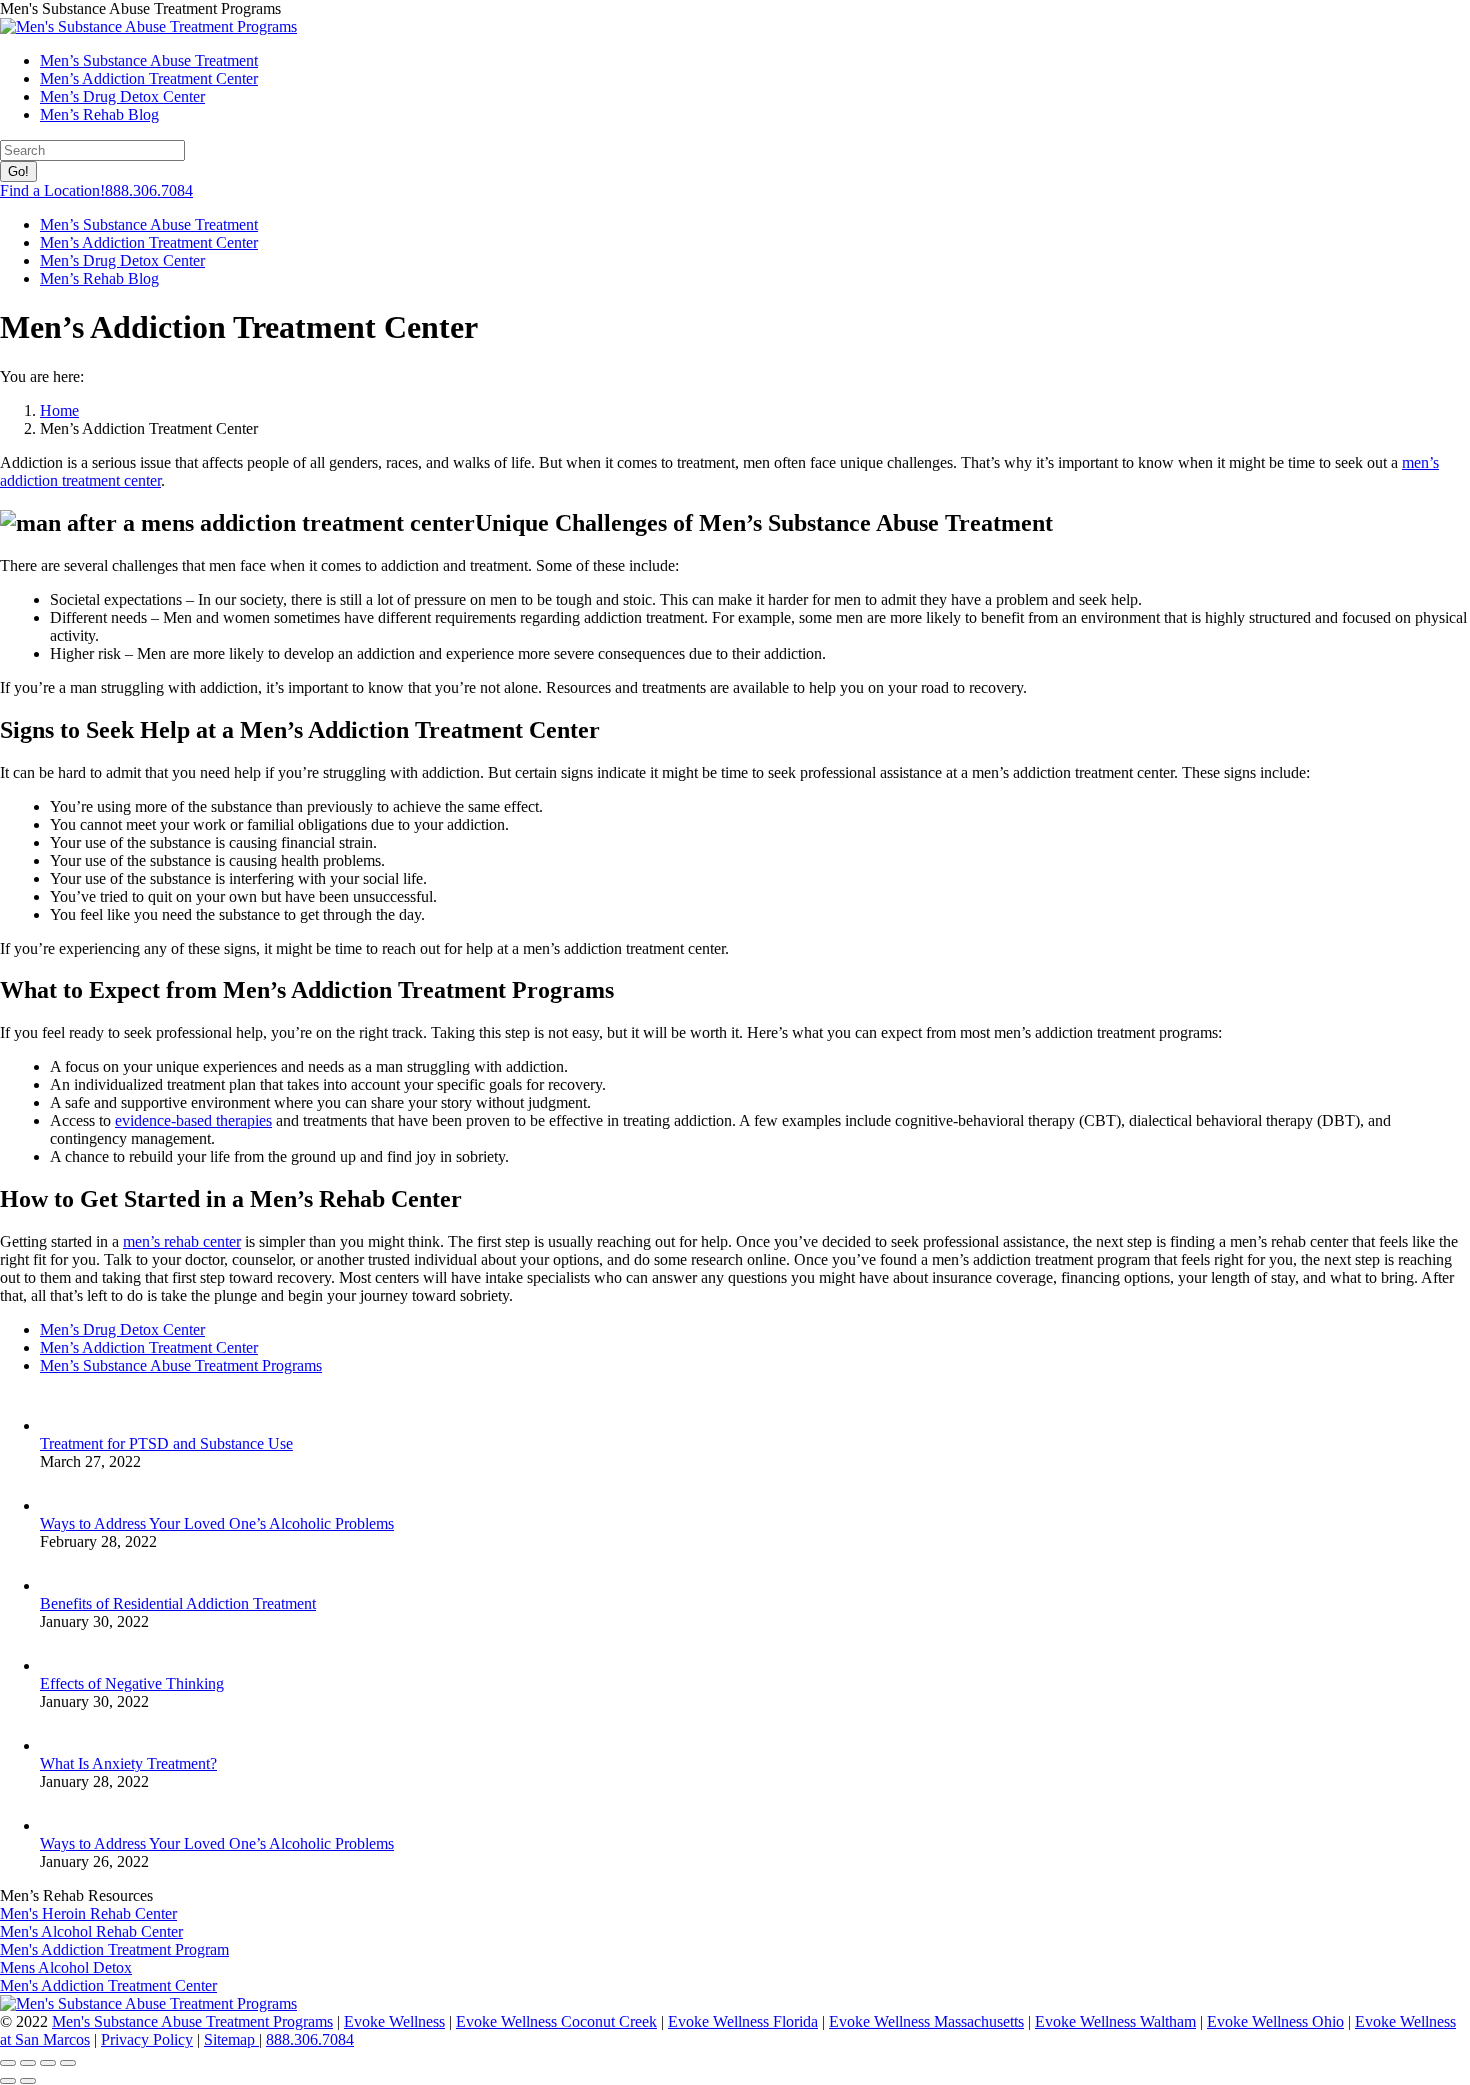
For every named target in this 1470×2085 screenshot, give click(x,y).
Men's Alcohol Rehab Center (91, 1931)
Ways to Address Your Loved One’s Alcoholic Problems (217, 1523)
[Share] (28, 2063)
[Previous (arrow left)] (8, 2081)
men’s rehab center (182, 1241)
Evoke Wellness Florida (743, 2021)
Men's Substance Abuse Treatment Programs (192, 2021)
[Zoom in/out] (68, 2063)
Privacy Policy (147, 2039)
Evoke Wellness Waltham (1115, 2021)
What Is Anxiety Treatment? (128, 1763)
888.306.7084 (310, 2039)
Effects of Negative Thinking (132, 1683)
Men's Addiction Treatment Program (114, 1949)
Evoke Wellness (394, 2021)
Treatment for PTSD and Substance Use (166, 1443)
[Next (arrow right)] (28, 2081)
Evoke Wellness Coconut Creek (556, 2021)
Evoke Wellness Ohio (1275, 2021)
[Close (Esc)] (8, 2063)
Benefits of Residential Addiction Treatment (178, 1603)
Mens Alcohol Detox (66, 1967)
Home (59, 410)
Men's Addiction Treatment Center (108, 1985)
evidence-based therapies (193, 1120)
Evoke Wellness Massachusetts (926, 2021)
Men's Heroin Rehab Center (88, 1913)
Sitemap (231, 2039)
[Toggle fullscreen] (48, 2063)
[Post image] (60, 1425)
